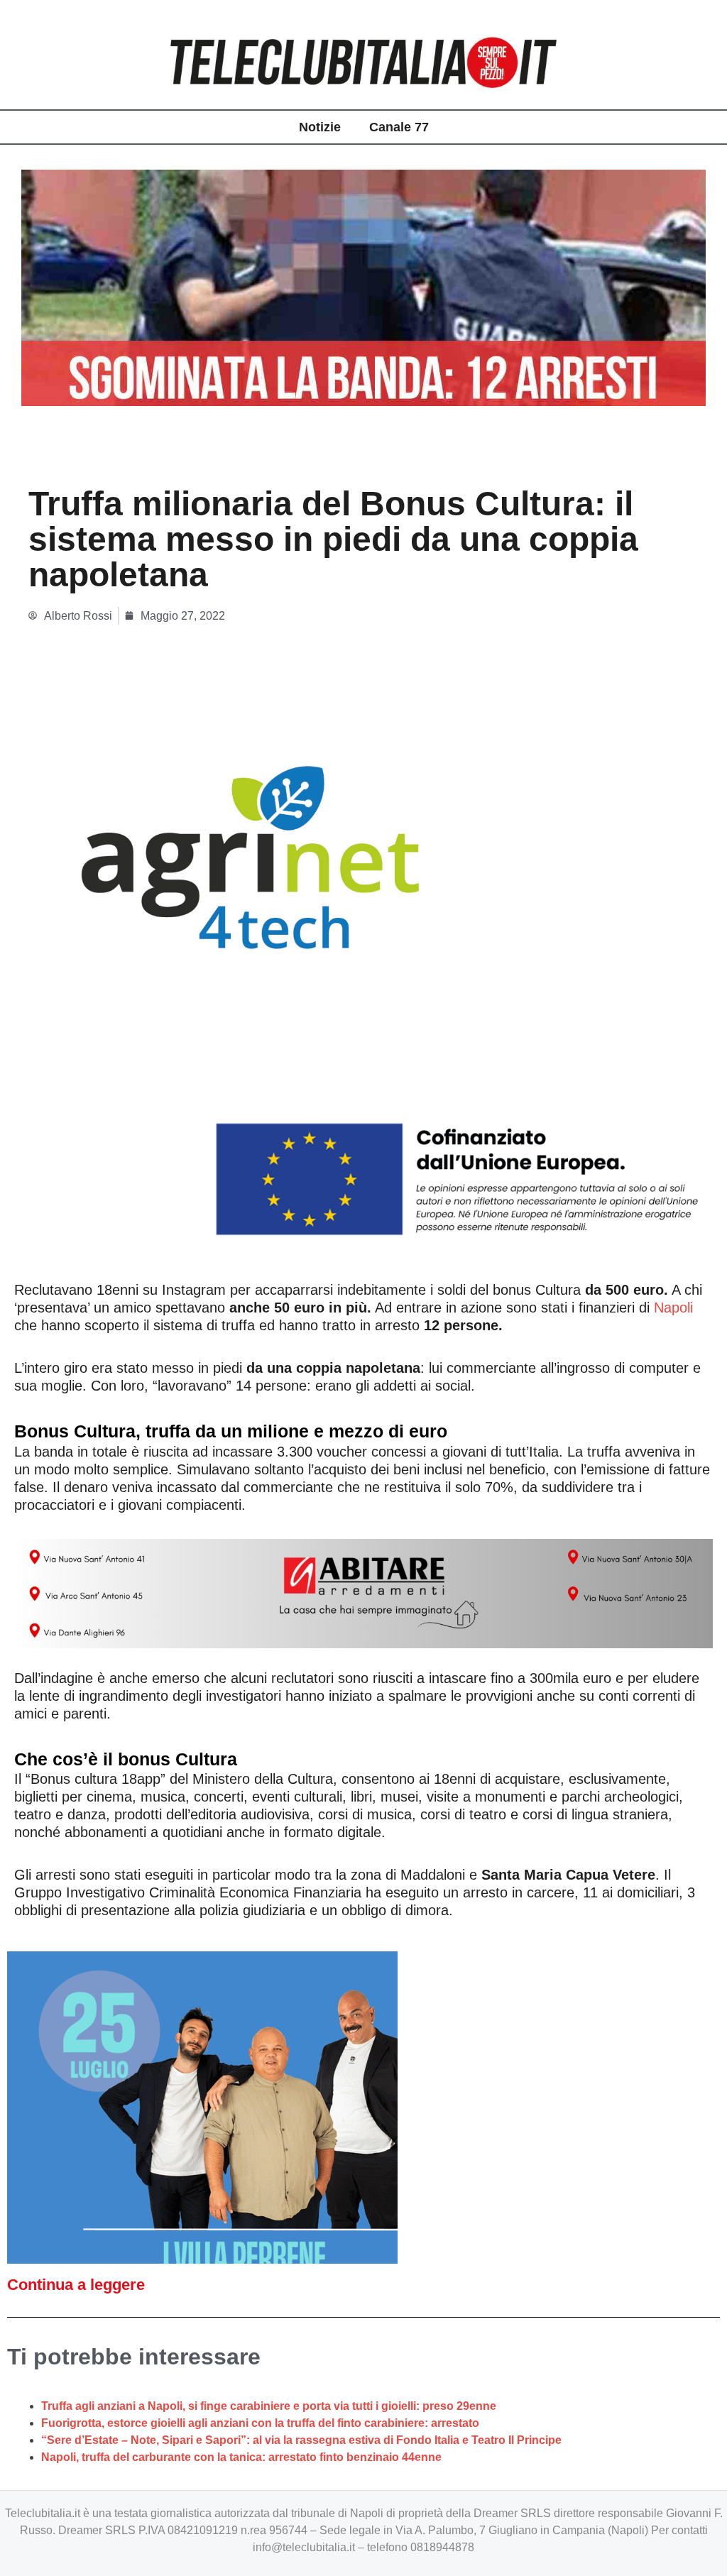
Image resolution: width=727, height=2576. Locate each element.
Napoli (673, 1308)
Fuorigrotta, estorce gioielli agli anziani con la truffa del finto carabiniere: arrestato (260, 2423)
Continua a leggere (76, 2285)
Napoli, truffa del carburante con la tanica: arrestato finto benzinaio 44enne (241, 2457)
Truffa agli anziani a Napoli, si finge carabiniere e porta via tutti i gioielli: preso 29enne (269, 2406)
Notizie (320, 127)
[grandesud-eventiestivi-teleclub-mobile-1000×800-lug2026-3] (202, 2106)
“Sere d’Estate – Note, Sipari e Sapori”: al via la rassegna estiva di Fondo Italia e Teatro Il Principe (301, 2440)
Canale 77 (399, 127)
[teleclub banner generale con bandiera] (363, 974)
